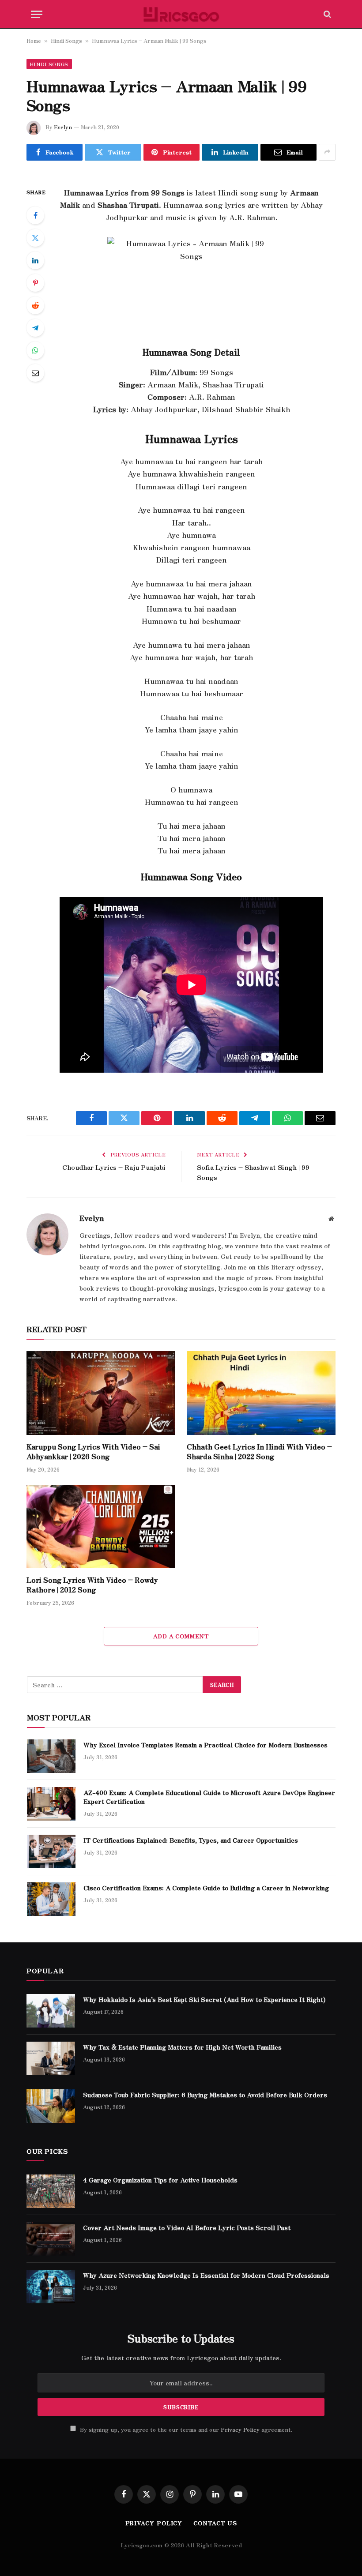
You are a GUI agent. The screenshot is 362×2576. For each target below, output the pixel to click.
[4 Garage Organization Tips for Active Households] (51, 2191)
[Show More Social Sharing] (327, 152)
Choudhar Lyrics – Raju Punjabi (114, 1167)
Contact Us (215, 2523)
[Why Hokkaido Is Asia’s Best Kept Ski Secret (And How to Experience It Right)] (51, 2011)
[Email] (35, 373)
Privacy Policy (240, 2429)
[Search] (326, 14)
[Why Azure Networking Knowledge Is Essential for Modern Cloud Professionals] (51, 2287)
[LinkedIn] (35, 260)
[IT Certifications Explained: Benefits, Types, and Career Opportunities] (51, 1851)
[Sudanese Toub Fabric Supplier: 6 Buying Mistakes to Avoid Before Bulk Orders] (51, 2106)
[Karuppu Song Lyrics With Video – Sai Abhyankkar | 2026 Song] (101, 1393)
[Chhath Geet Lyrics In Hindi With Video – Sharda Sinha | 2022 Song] (261, 1393)
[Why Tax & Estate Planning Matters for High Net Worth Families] (51, 2058)
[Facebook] (35, 215)
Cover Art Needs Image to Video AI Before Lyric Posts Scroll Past (187, 2227)
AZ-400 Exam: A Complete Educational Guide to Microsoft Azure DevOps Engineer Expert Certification (209, 1797)
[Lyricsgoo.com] (181, 14)
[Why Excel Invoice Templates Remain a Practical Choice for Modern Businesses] (51, 1756)
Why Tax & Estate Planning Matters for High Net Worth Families (182, 2047)
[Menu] (37, 14)
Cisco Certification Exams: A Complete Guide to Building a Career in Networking (206, 1888)
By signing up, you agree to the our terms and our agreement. (185, 2429)
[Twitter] (35, 238)
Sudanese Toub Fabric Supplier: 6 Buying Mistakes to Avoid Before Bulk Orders (205, 2095)
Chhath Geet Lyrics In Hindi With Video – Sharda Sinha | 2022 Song (259, 1452)
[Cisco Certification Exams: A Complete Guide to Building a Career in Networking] (51, 1899)
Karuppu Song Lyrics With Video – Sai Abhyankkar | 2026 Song (93, 1452)
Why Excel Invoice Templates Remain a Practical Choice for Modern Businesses (206, 1745)
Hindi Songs (66, 40)
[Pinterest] (35, 283)
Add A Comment (181, 1636)
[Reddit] (35, 305)
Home (34, 40)
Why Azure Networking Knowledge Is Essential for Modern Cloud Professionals (206, 2275)
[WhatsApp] (35, 350)
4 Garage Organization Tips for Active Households (160, 2180)
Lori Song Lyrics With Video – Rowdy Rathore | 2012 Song (92, 1585)
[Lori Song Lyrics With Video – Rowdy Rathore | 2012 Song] (101, 1527)
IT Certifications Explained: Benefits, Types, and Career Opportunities (192, 1840)
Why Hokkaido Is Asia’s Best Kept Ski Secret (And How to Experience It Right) (204, 1999)
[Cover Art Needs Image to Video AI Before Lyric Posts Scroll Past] (51, 2239)
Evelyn (63, 127)
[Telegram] (35, 328)
